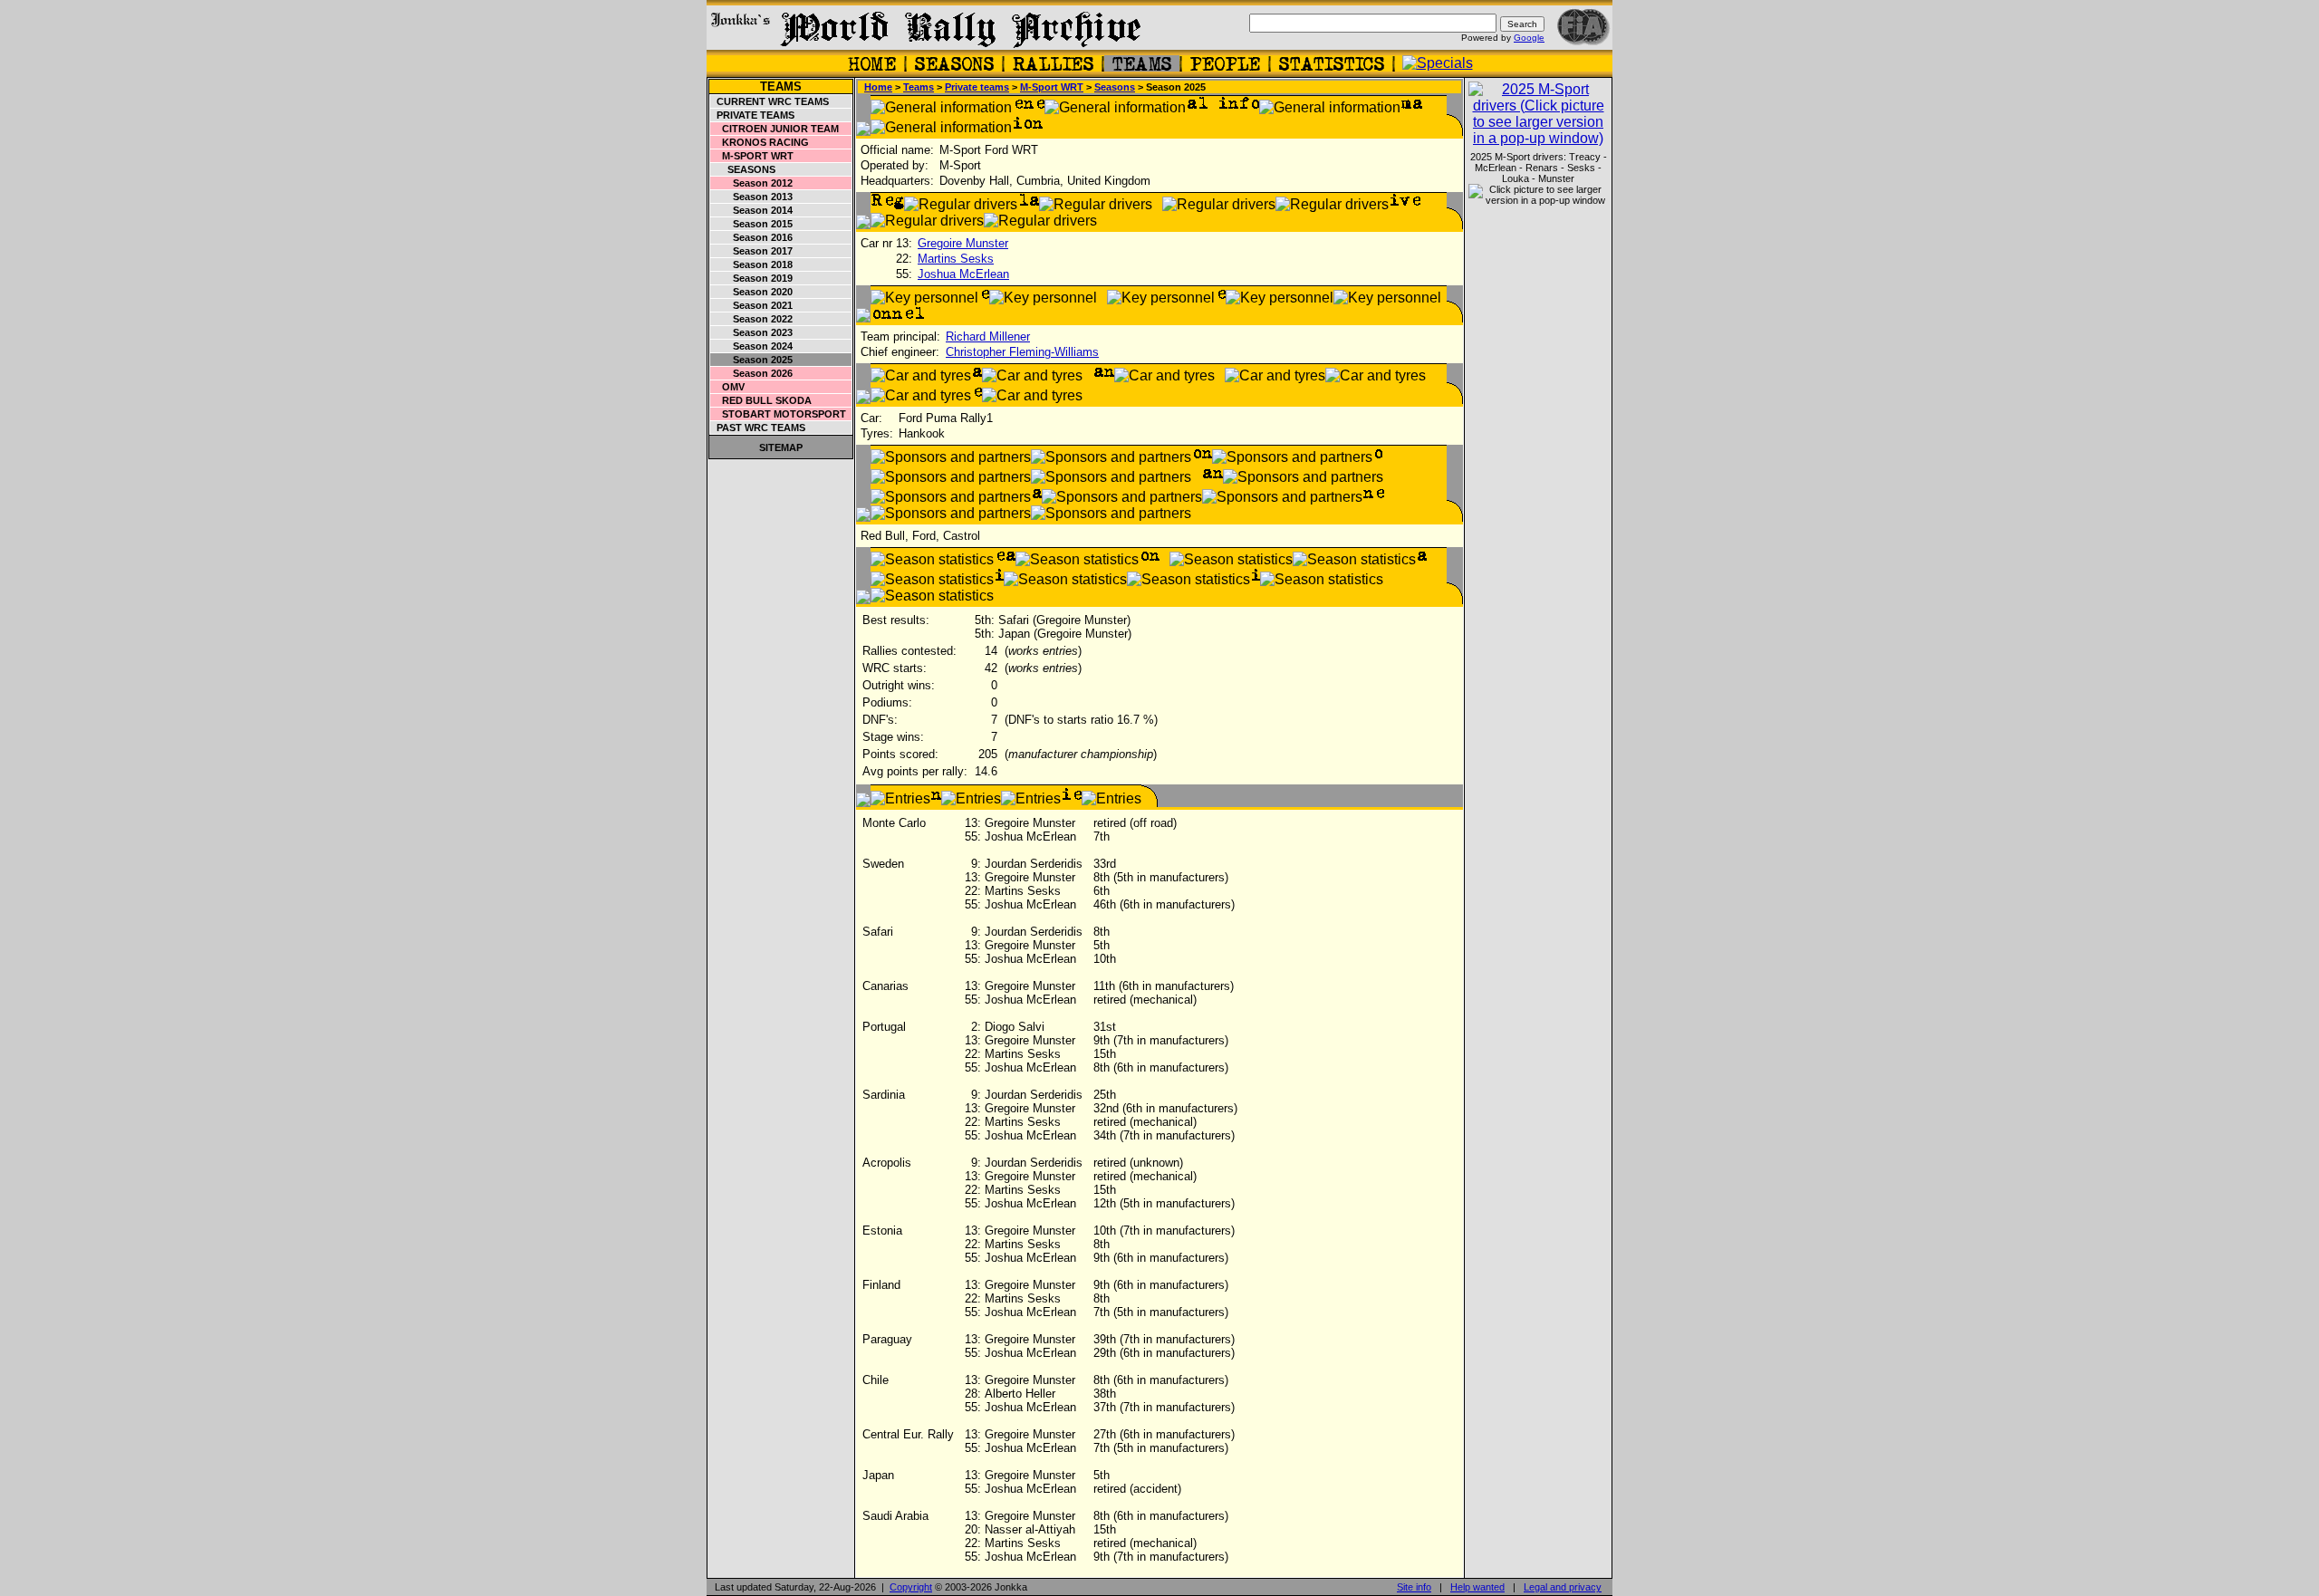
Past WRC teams (758, 428)
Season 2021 (752, 305)
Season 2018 (752, 264)
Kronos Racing (760, 142)
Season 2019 (752, 278)
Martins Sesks (956, 259)
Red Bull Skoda (761, 400)
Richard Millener (988, 337)
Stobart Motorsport (779, 414)
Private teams (753, 115)
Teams (781, 87)
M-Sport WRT (752, 156)
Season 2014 (752, 210)
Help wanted (1477, 1587)
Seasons (743, 169)
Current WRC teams (770, 101)
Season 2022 (752, 319)
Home (878, 87)
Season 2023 (752, 332)
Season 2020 (752, 292)
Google (1529, 38)
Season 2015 (752, 224)
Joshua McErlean (963, 274)
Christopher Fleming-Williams (1022, 352)
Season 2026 (752, 373)
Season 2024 (752, 346)
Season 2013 (752, 197)
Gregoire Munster (963, 243)
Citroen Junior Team (775, 129)
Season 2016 (752, 237)
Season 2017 (752, 251)
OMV (728, 387)
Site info (1414, 1587)
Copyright (911, 1587)
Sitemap (781, 447)
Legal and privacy (1563, 1587)
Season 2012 (752, 183)
